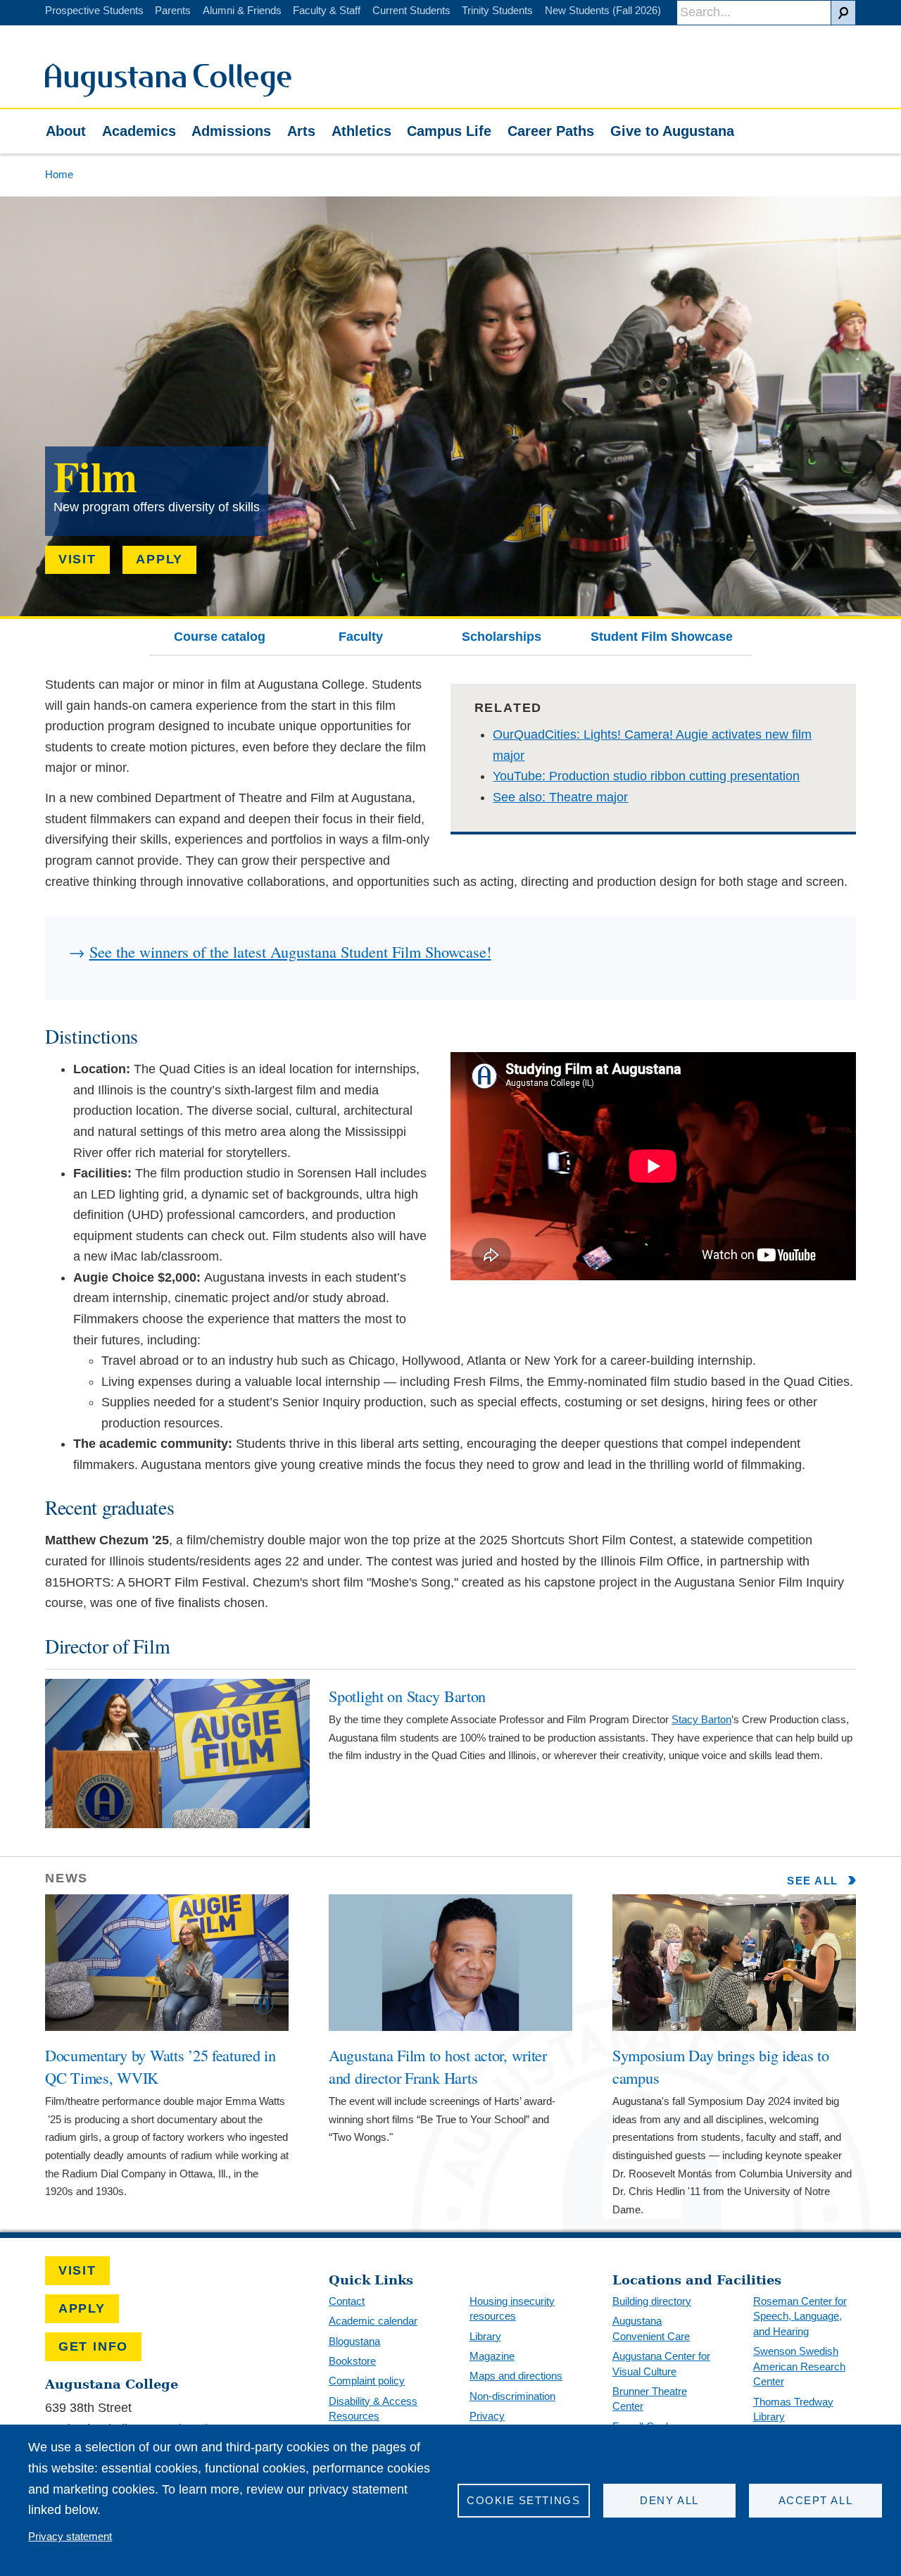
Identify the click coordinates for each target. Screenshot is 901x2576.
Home (59, 174)
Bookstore (352, 2361)
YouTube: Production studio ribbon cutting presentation (646, 776)
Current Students (411, 10)
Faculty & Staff (327, 10)
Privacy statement (70, 2536)
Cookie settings (523, 2500)
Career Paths (551, 131)
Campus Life (449, 131)
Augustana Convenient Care (651, 2328)
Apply (159, 559)
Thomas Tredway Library (793, 2409)
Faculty (361, 637)
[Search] (843, 13)
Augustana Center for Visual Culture (661, 2364)
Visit (77, 559)
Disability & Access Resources (373, 2409)
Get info (93, 2346)
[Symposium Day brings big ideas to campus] (734, 2027)
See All (814, 1881)
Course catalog (220, 637)
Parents (173, 10)
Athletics (361, 131)
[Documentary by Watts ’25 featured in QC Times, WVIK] (167, 2027)
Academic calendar (373, 2321)
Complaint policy (367, 2381)
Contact (347, 2301)
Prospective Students (94, 10)
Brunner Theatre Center (650, 2399)
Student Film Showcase (662, 637)
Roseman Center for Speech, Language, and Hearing (800, 2316)
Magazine (492, 2356)
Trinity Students (497, 10)
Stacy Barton (701, 1719)
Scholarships (502, 637)
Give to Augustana (672, 131)
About (66, 131)
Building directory (652, 2301)
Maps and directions (516, 2376)
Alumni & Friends (242, 10)
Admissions (231, 131)
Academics (139, 131)
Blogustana (354, 2341)
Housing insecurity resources (512, 2309)
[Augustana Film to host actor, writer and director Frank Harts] (450, 2027)
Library (485, 2336)
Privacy (487, 2416)
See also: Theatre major (560, 797)
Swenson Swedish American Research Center (799, 2366)
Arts (301, 131)
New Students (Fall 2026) (603, 10)
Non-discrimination (512, 2396)
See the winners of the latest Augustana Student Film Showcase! (290, 951)
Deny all (669, 2500)
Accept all (815, 2500)
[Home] (168, 93)
